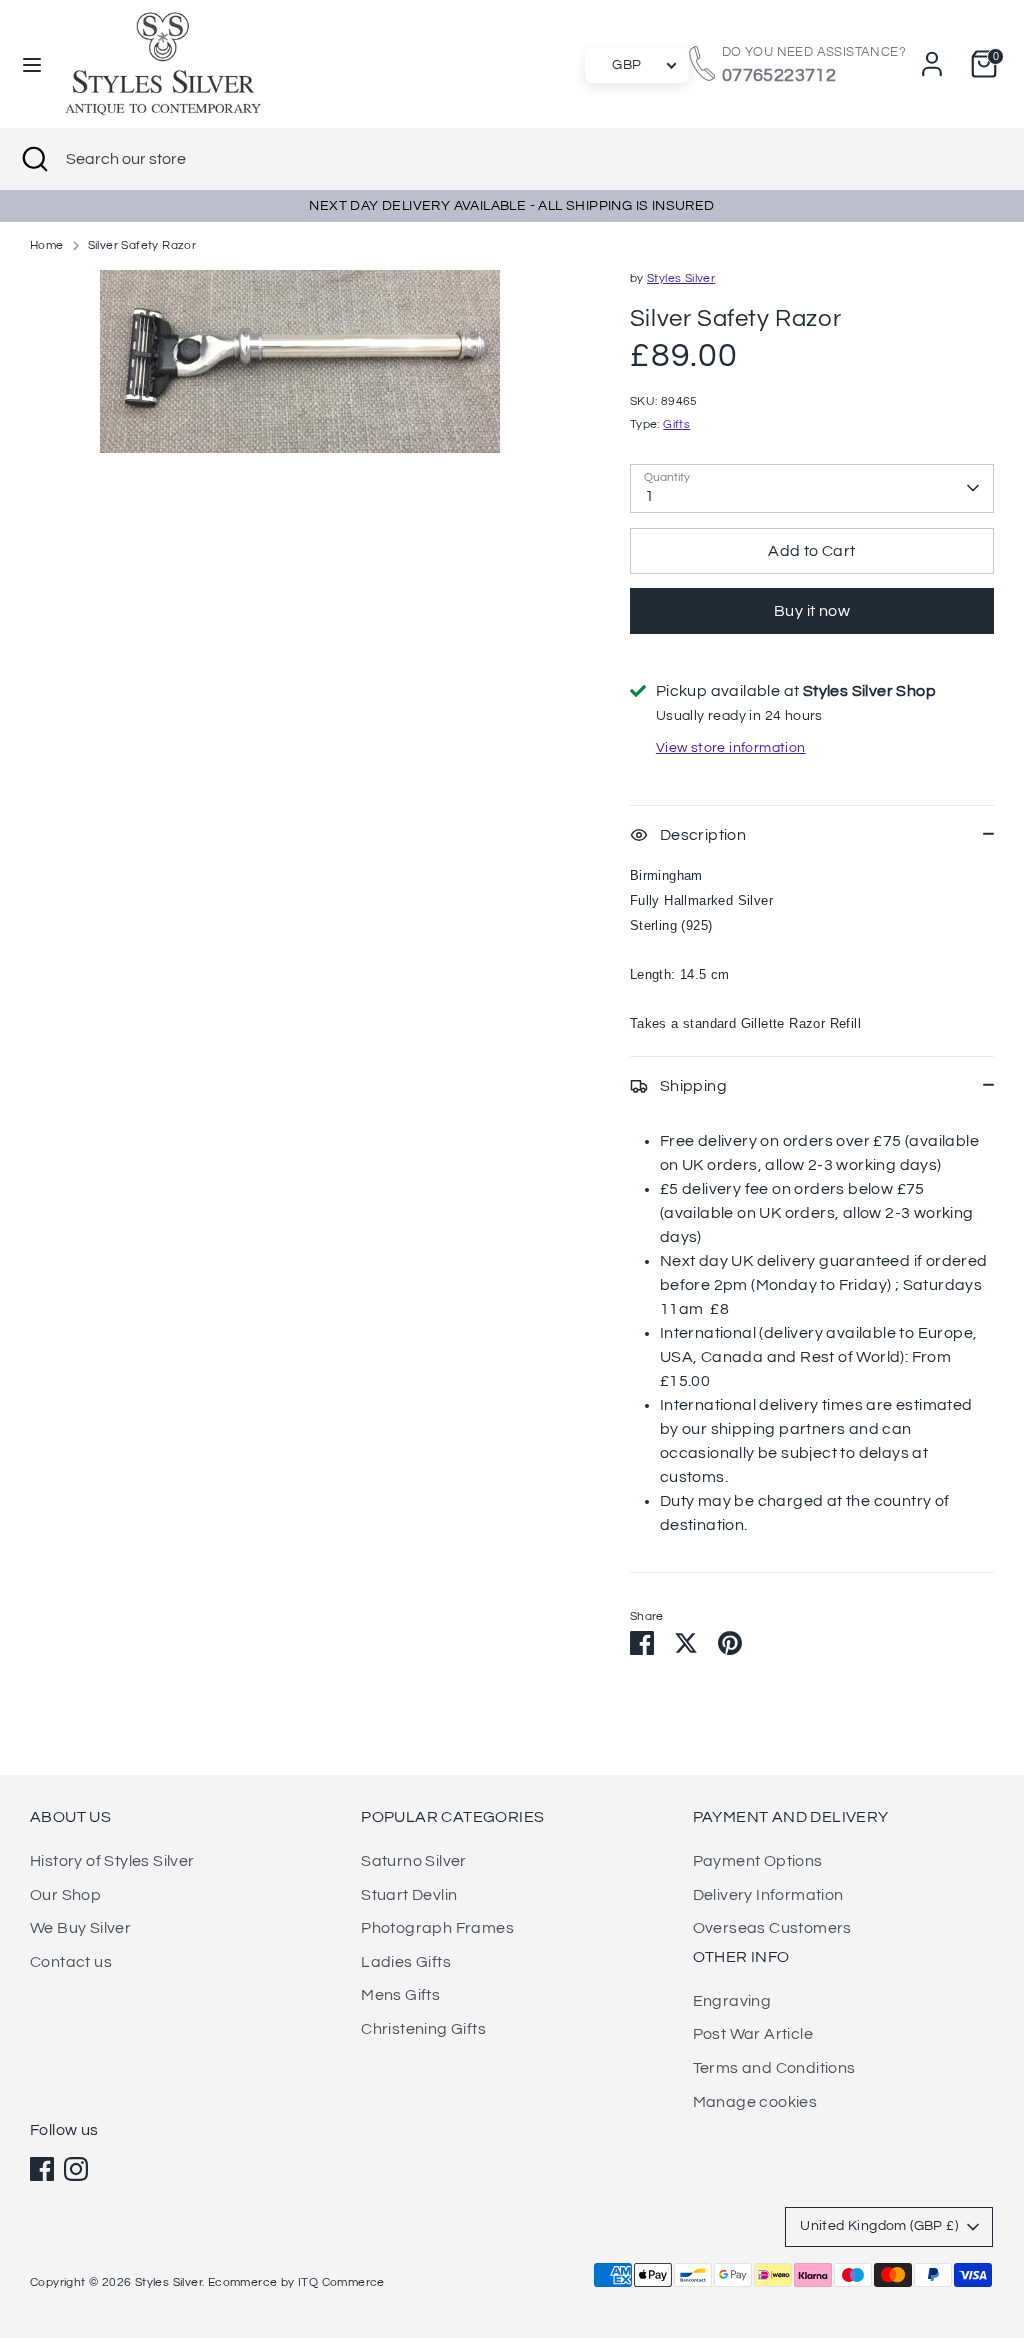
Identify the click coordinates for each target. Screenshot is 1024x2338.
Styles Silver (681, 278)
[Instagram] (76, 2169)
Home (47, 245)
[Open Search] (33, 159)
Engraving (732, 2001)
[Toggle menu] (32, 63)
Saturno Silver (414, 1861)
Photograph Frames (437, 1928)
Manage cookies (755, 2102)
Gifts (676, 424)
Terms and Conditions (774, 2068)
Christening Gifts (423, 2029)
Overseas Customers (772, 1928)
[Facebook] (42, 2169)
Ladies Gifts (406, 1962)
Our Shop (65, 1895)
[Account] (932, 64)
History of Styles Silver (112, 1861)
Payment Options (758, 1861)
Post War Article (753, 2034)
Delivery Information (768, 1895)
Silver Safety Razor (142, 245)
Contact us (71, 1962)
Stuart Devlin (409, 1895)
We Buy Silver (80, 1928)
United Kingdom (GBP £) (879, 2226)
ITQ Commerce (341, 2282)
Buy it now (812, 611)
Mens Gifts (400, 1995)
